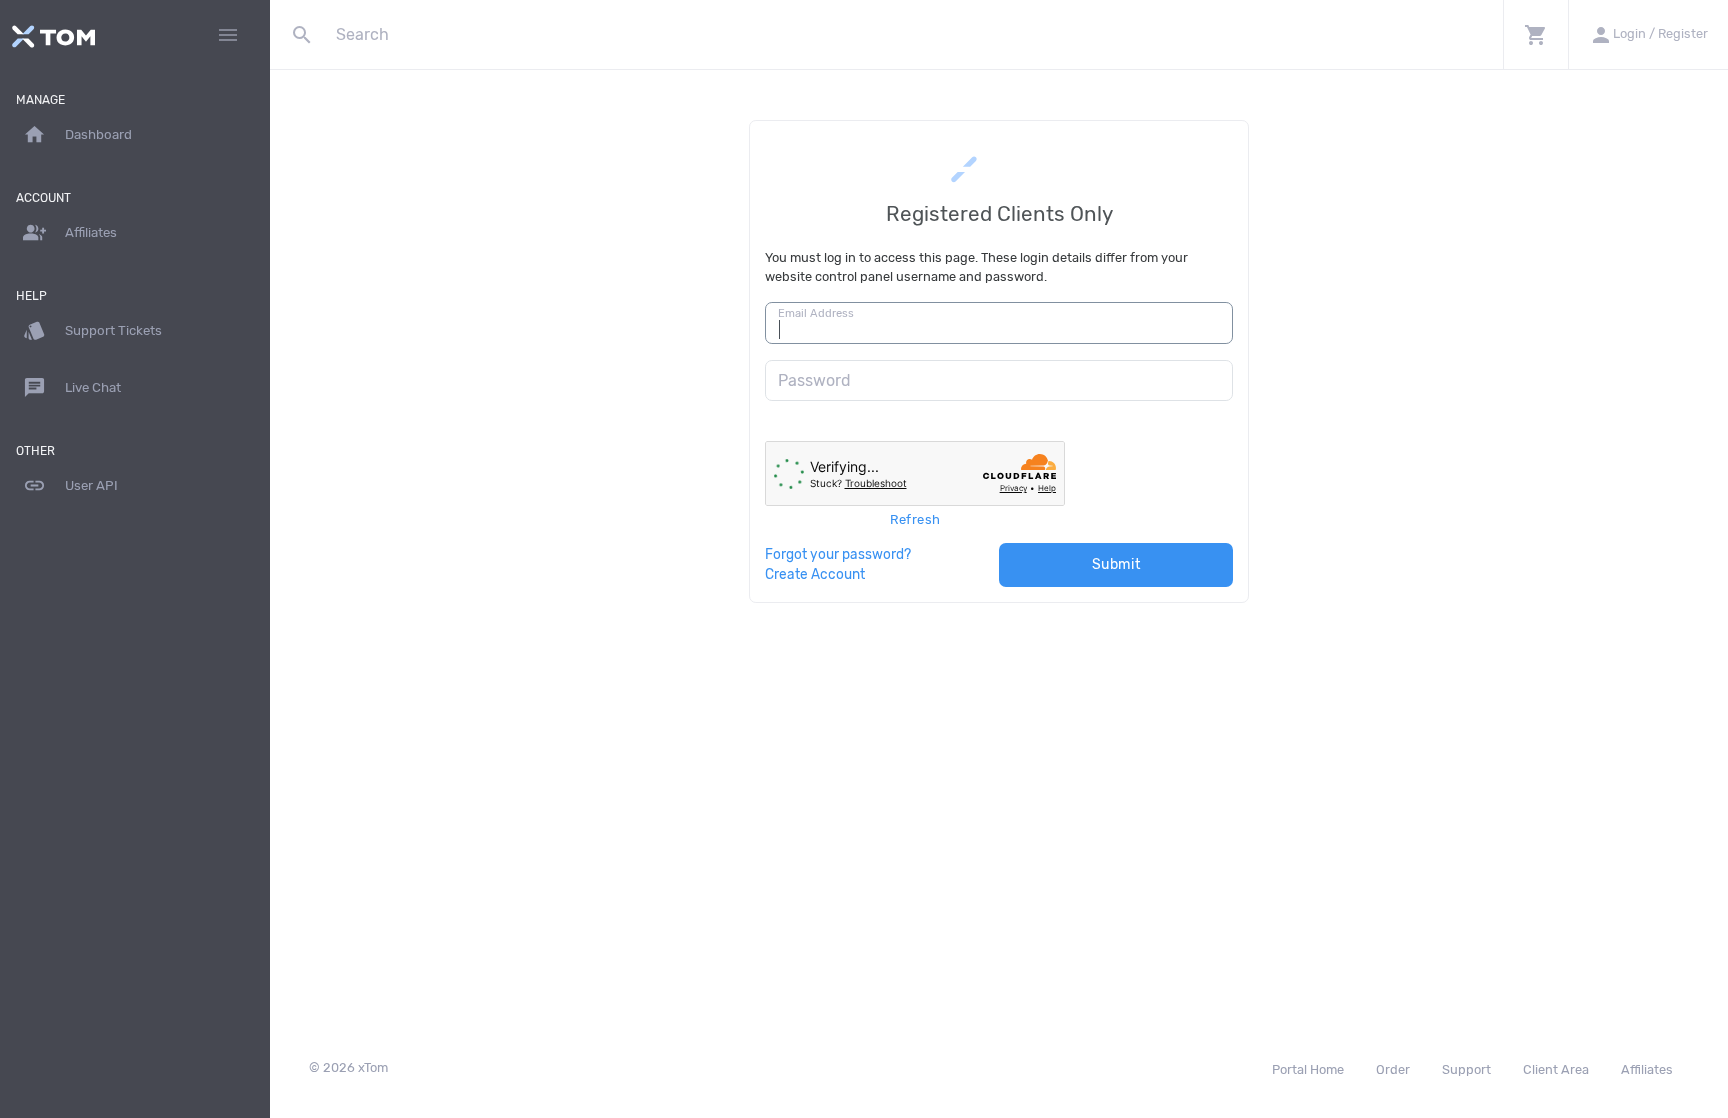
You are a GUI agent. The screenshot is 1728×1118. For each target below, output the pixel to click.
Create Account (815, 574)
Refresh (915, 519)
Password (814, 380)
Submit (1116, 564)
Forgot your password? (838, 554)
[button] (1535, 34)
